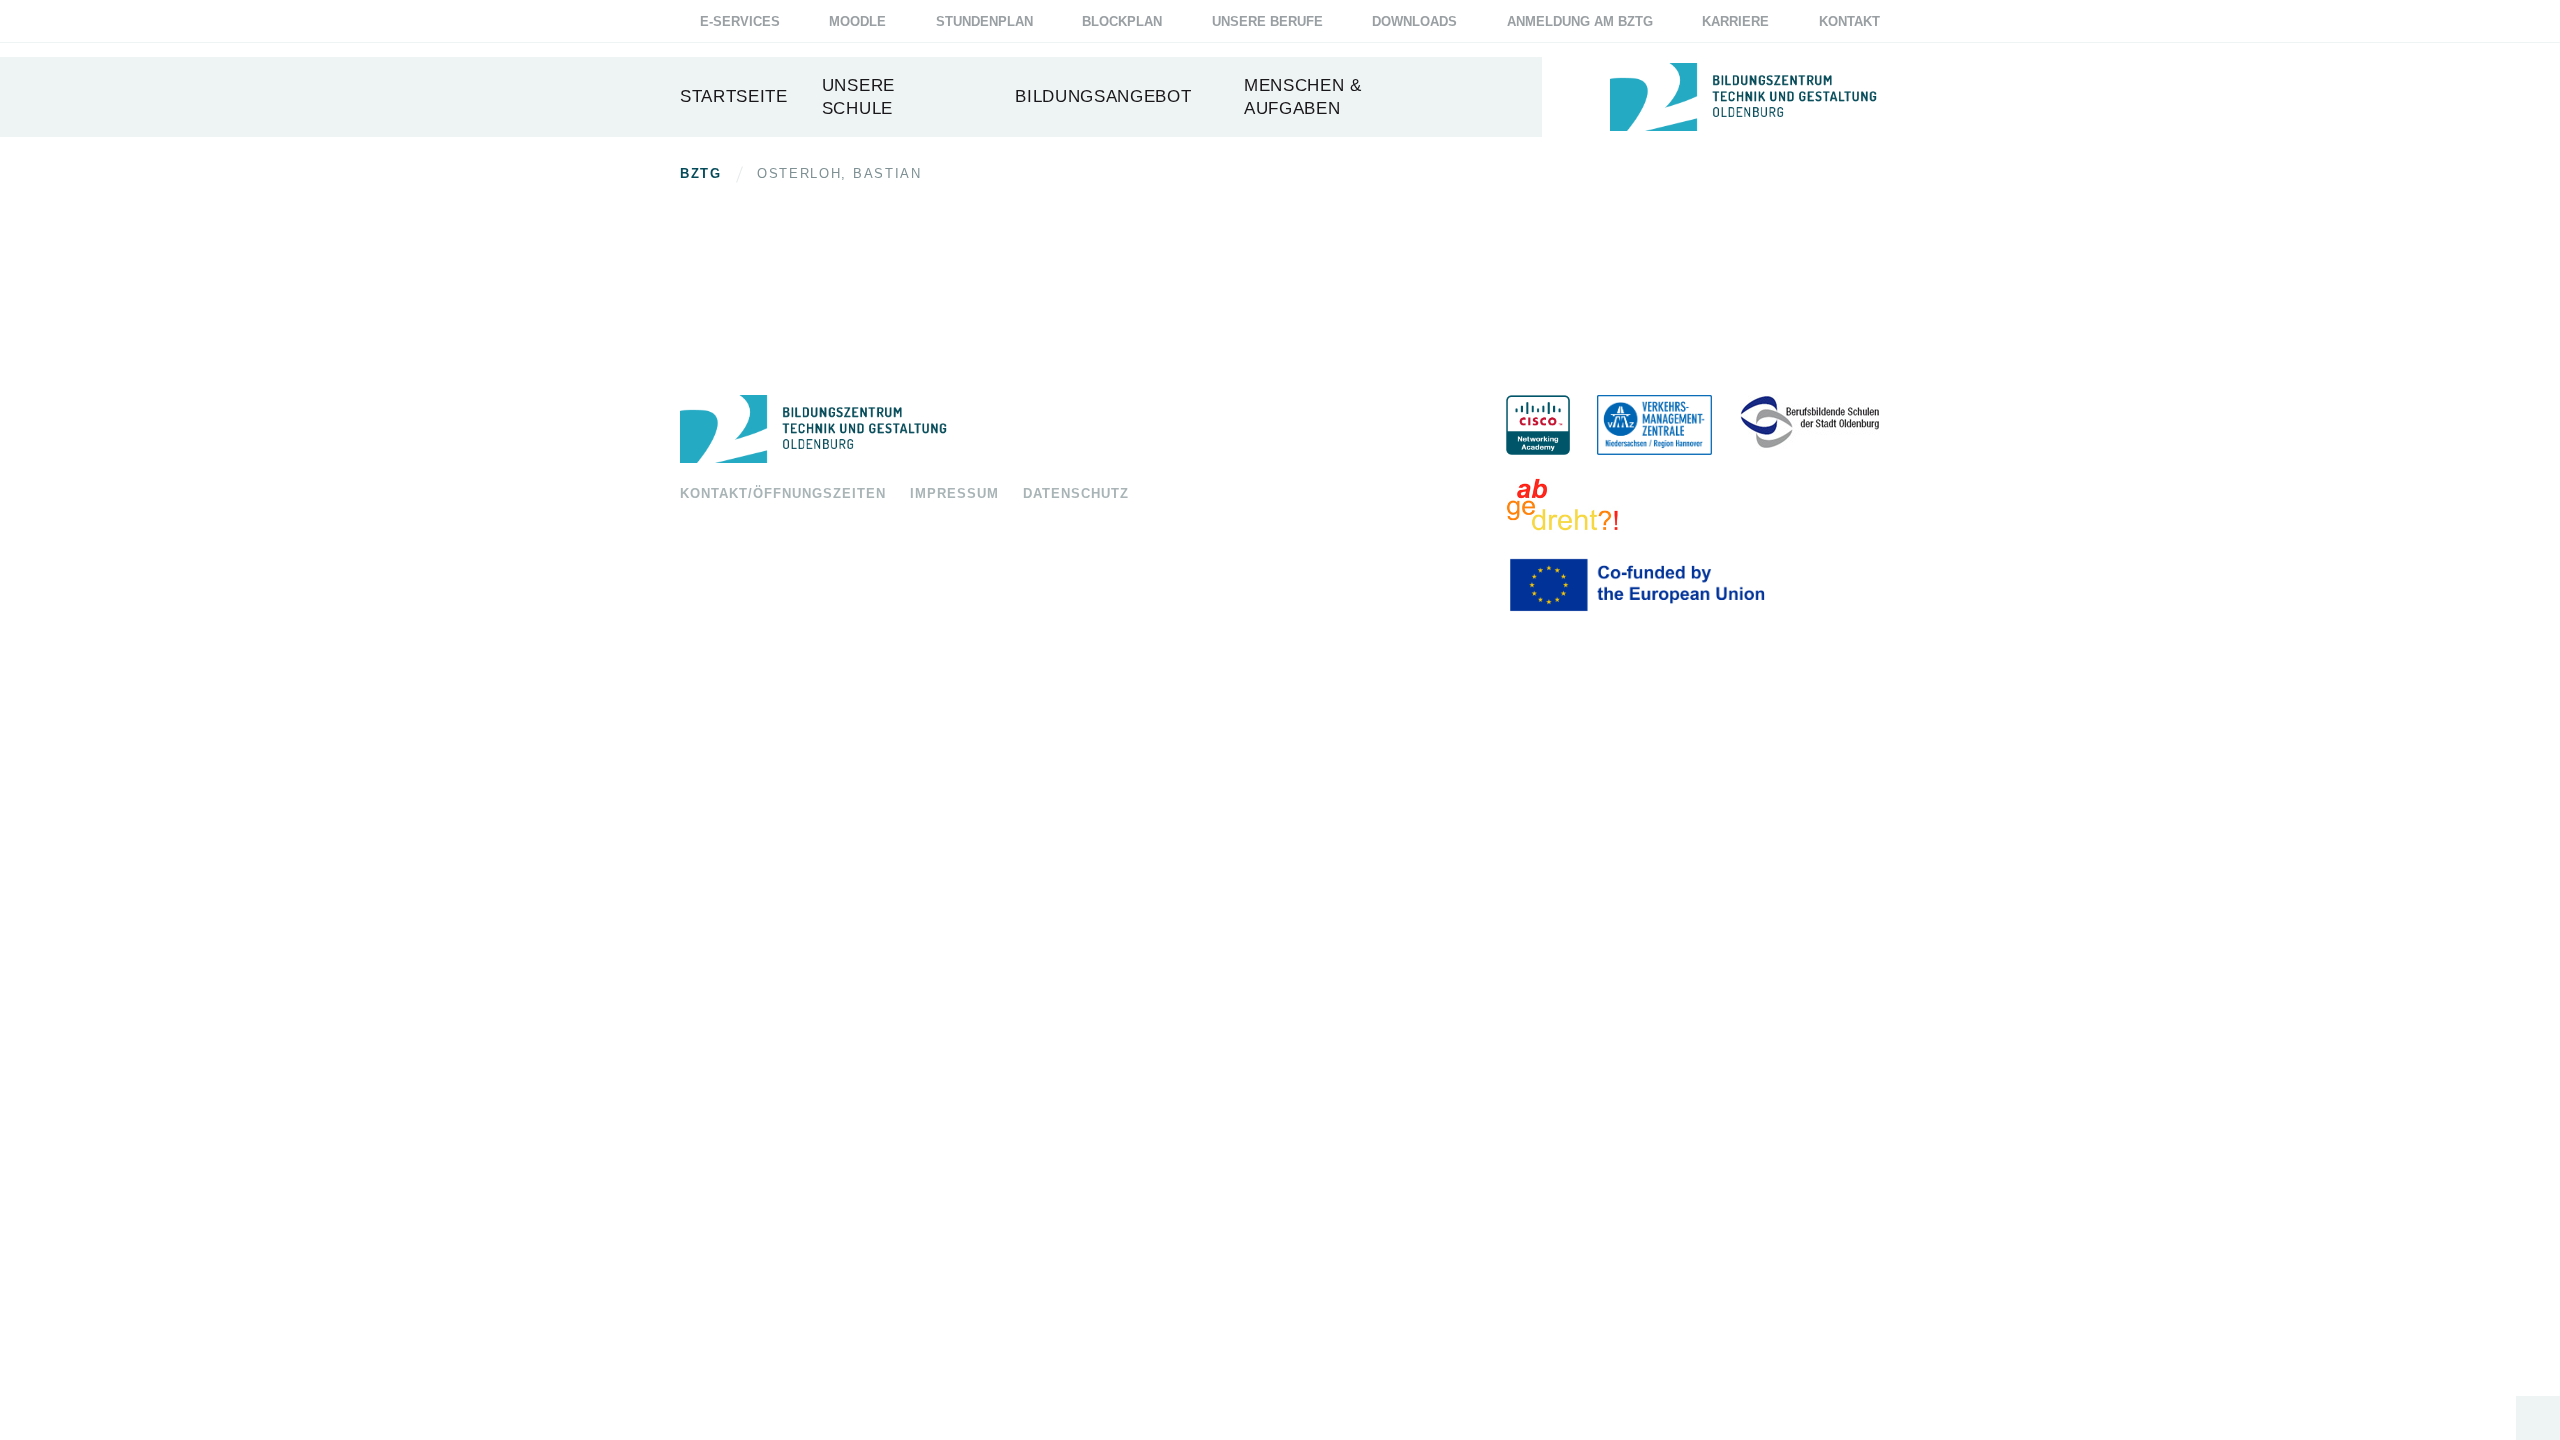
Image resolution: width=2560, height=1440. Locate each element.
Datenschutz (1076, 493)
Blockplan (1122, 21)
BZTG (701, 173)
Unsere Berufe (1267, 21)
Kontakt (1849, 21)
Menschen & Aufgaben (1303, 97)
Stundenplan (984, 21)
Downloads (1414, 21)
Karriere (1735, 21)
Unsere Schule (858, 97)
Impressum (954, 493)
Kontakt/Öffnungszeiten (783, 493)
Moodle (857, 21)
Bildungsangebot (1103, 96)
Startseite (734, 96)
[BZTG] (1073, 429)
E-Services (740, 21)
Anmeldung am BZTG (1580, 21)
